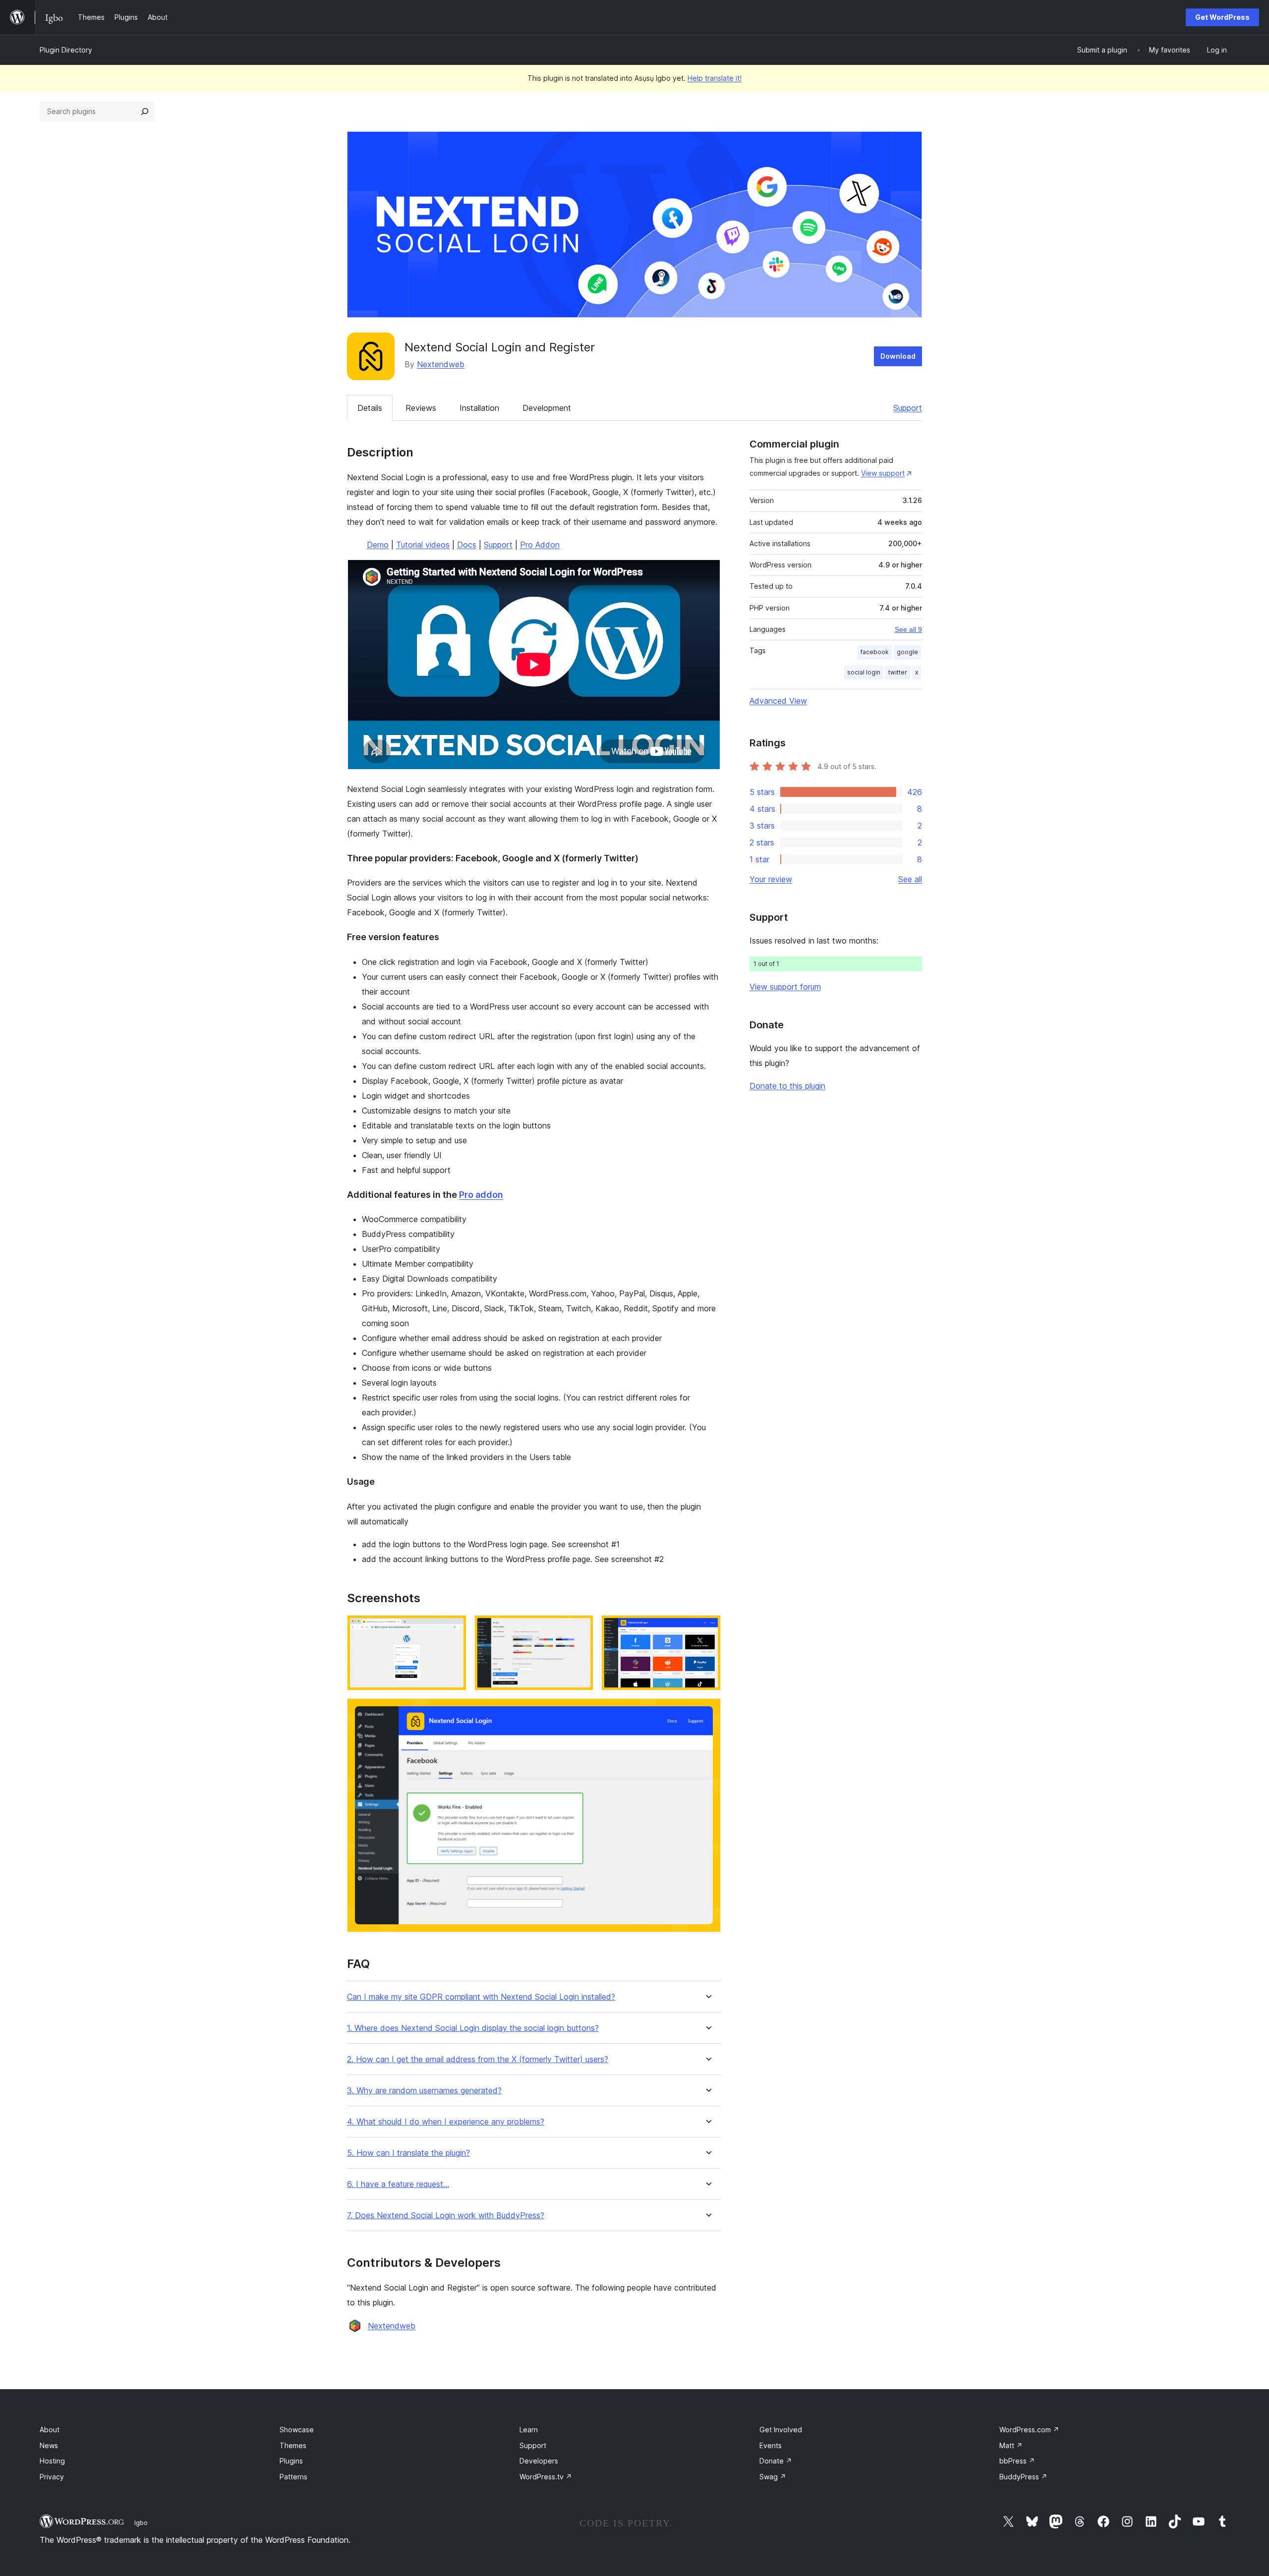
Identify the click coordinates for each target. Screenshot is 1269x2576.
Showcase (297, 2430)
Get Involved (781, 2430)
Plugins (291, 2461)
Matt (1011, 2445)
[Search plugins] (145, 112)
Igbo (141, 2522)
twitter (898, 672)
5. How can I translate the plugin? (408, 2153)
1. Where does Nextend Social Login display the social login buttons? (473, 2028)
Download (898, 356)
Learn (529, 2430)
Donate (776, 2461)
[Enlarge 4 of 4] (707, 1712)
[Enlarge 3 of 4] (707, 1628)
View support (883, 473)
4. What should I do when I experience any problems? (446, 2122)
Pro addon (481, 1195)
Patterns (293, 2477)
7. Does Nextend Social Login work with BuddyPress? (446, 2215)
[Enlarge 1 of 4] (453, 1628)
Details (370, 408)
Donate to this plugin (787, 1086)
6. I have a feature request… (398, 2184)
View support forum (785, 987)
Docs (467, 545)
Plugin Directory (66, 50)
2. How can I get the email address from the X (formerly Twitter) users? (478, 2059)
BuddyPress (1023, 2477)
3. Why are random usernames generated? (424, 2091)
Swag (773, 2477)
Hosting (52, 2461)
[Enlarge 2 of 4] (580, 1628)
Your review (771, 879)
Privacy (52, 2477)
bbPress (1017, 2461)
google (907, 652)
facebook (875, 652)
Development (547, 408)
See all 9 (908, 629)
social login (864, 672)
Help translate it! (715, 78)
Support (908, 408)
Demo (378, 545)
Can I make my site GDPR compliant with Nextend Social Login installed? (481, 1997)
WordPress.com (1029, 2430)
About (50, 2430)
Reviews (421, 408)
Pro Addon (540, 545)
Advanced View (778, 701)
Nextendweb (441, 364)
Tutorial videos (423, 545)
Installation (479, 408)
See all (910, 879)
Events (771, 2445)
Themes (293, 2445)
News (49, 2445)
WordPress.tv (546, 2477)
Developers (539, 2461)
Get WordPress (1222, 17)
